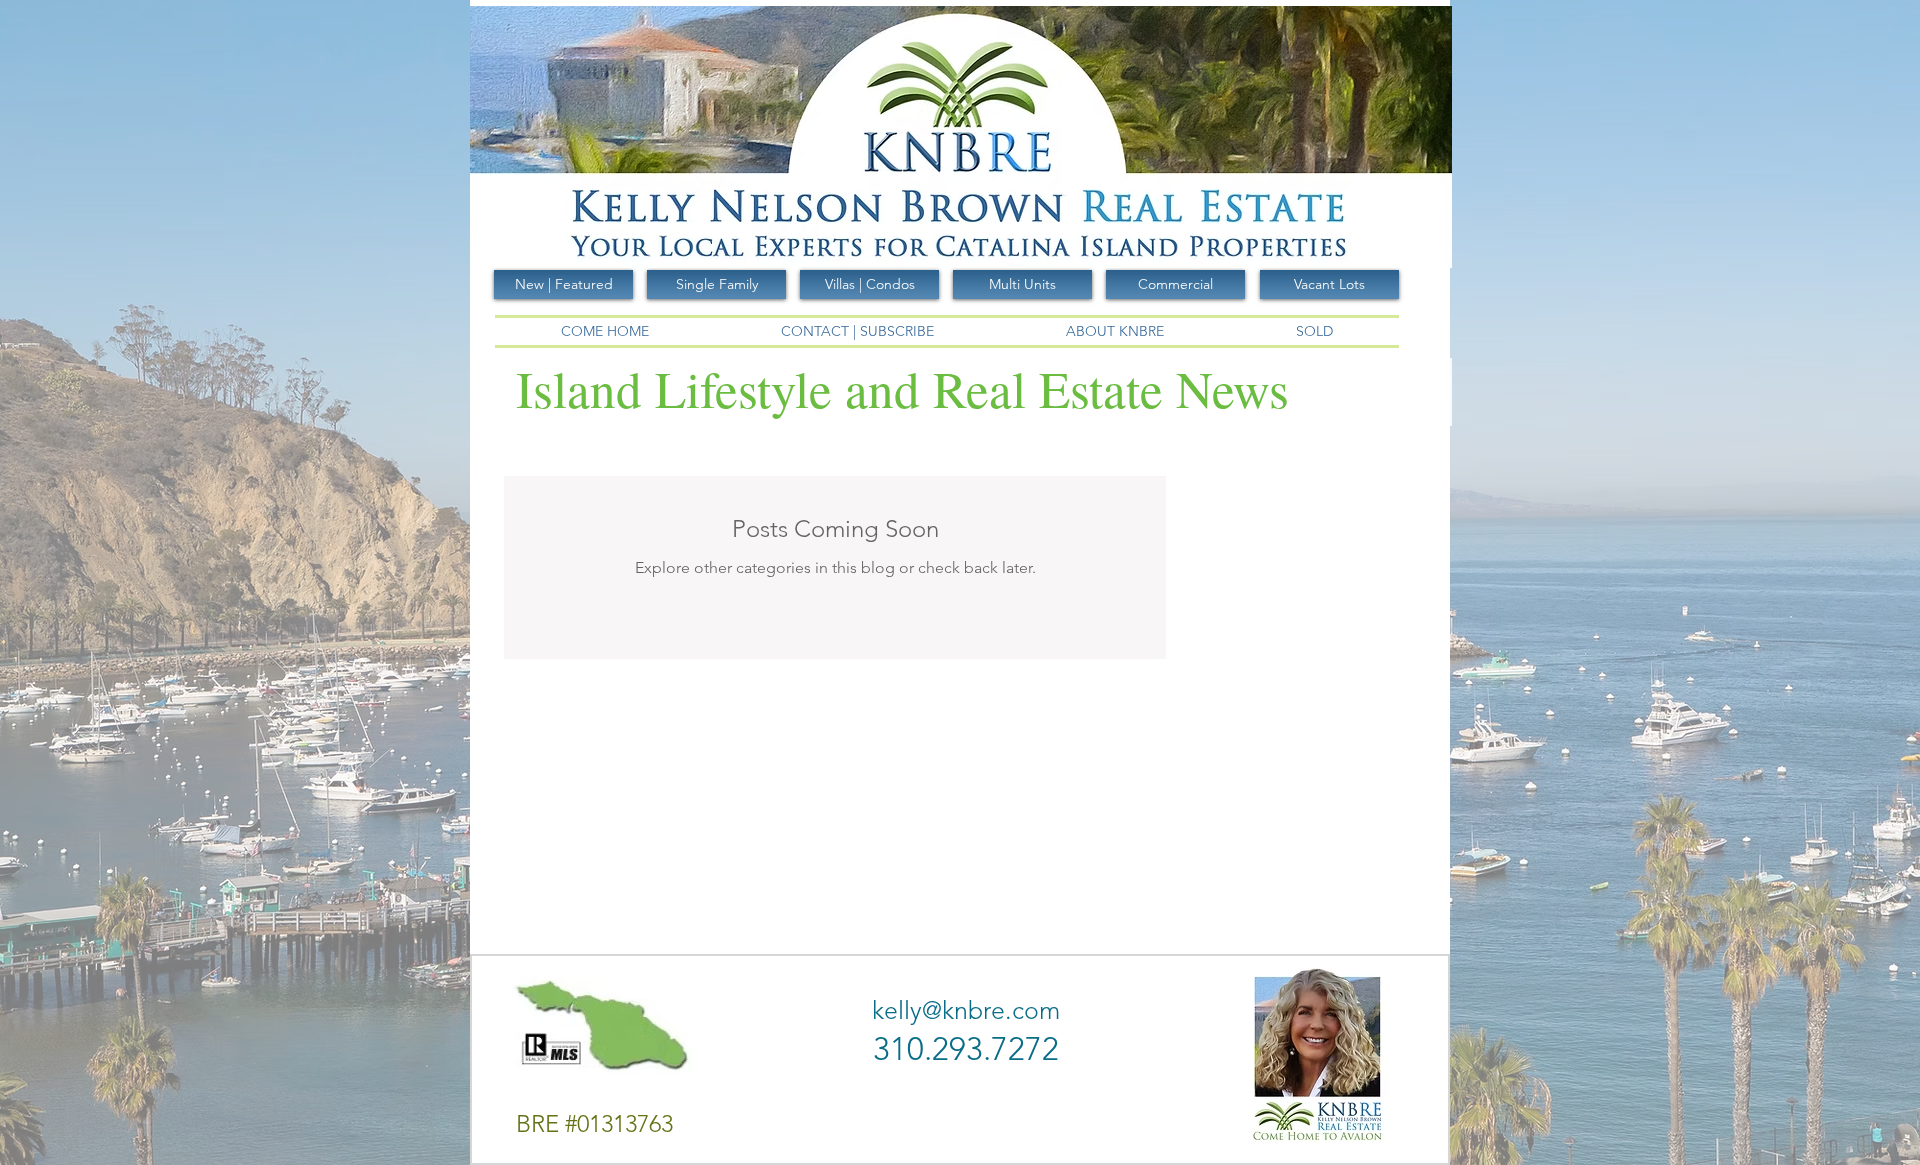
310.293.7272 (966, 1049)
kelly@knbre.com (966, 1010)
